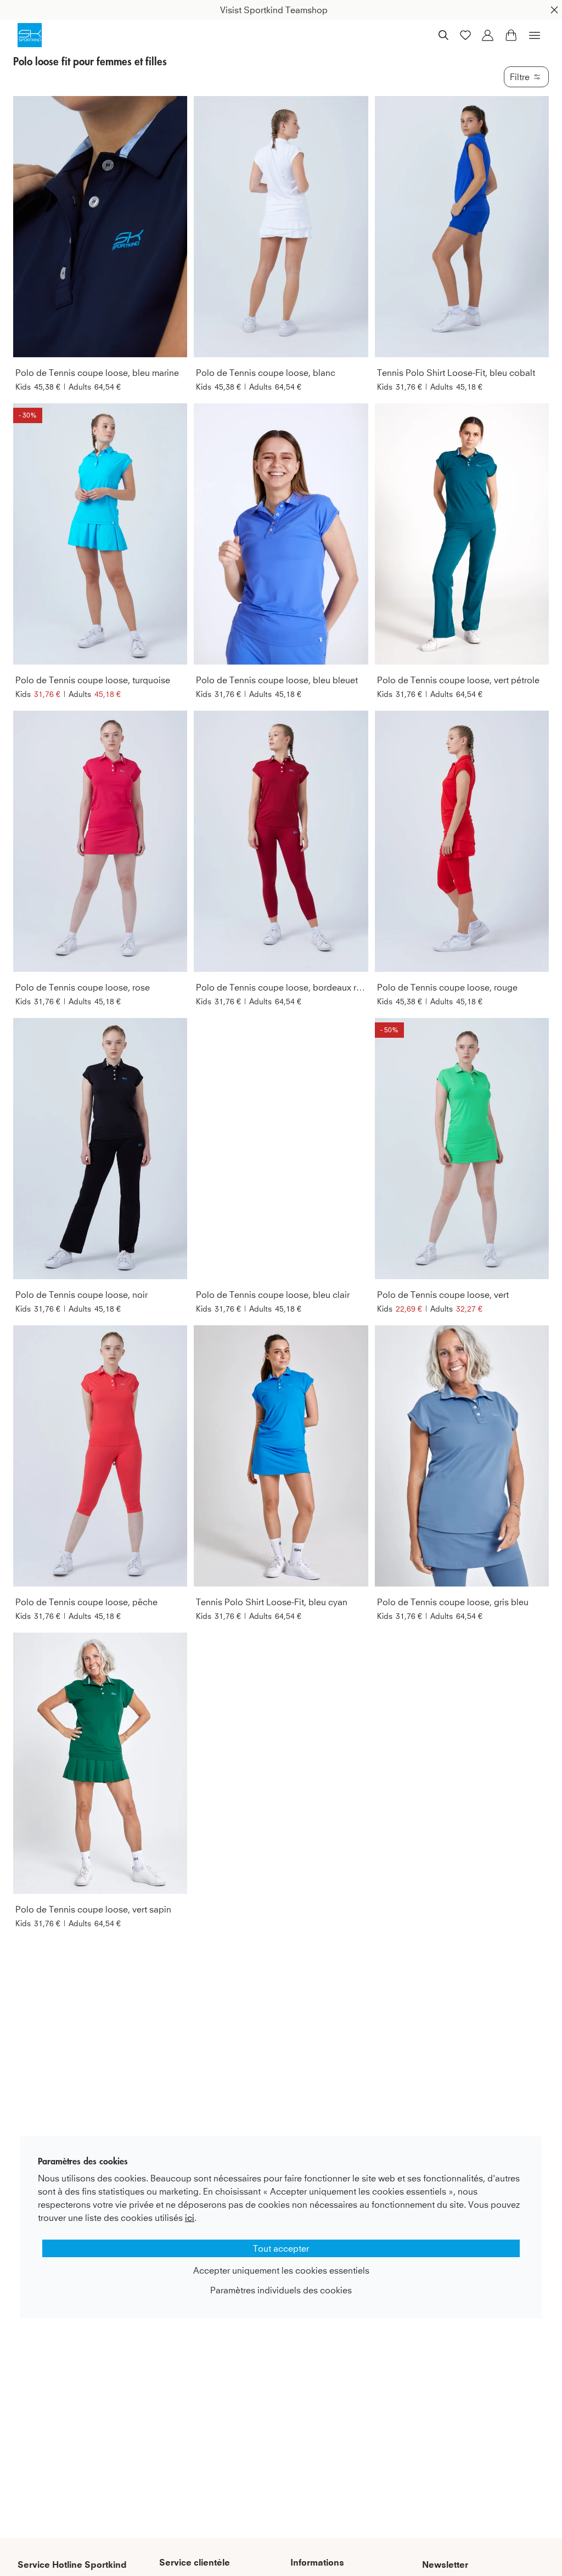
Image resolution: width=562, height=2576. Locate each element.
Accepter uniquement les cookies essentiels (281, 2270)
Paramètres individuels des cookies (281, 2290)
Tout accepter (281, 2248)
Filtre (520, 77)
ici (190, 2218)
